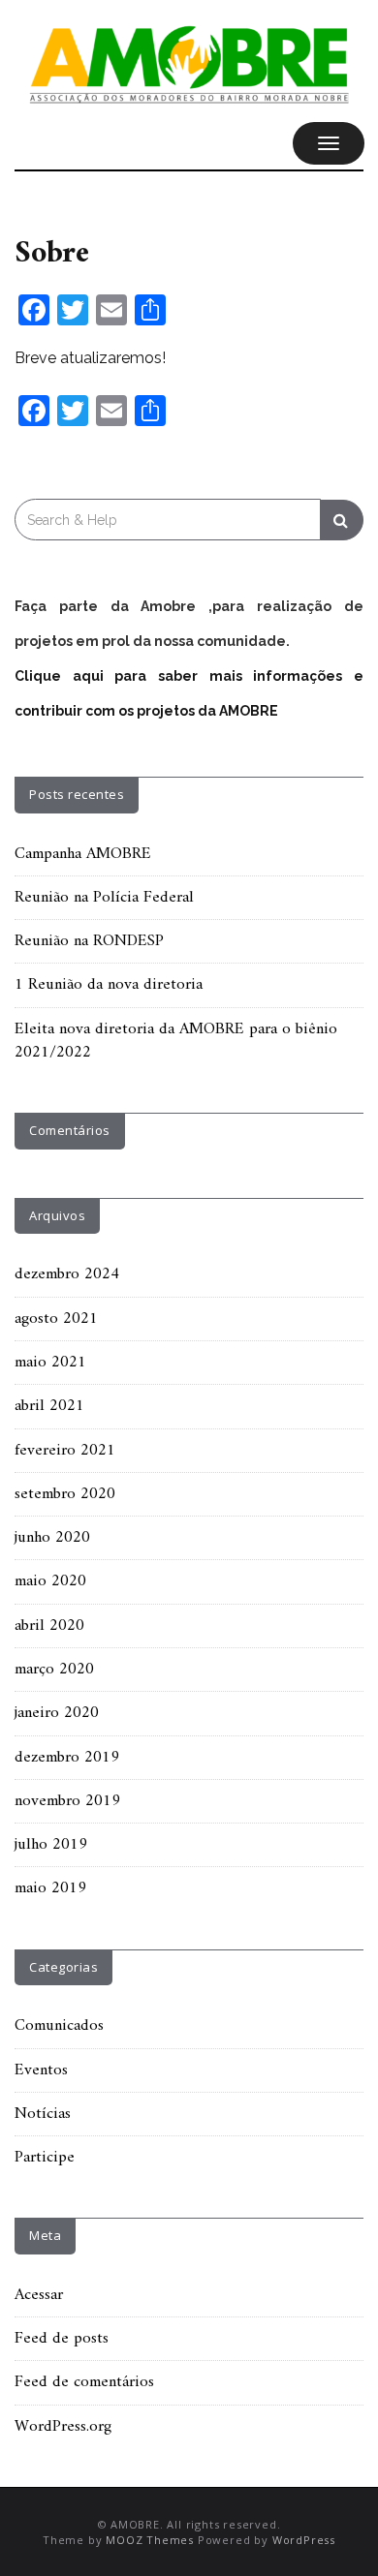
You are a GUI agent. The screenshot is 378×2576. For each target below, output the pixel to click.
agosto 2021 (56, 1319)
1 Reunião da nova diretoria (109, 985)
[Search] (342, 520)
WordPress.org (63, 2427)
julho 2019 (51, 1845)
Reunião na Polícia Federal (104, 898)
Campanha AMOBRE (83, 854)
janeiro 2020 (57, 1713)
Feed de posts (62, 2339)
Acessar (39, 2295)
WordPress (304, 2540)
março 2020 (54, 1670)
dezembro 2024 (67, 1274)
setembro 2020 (65, 1494)
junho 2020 (52, 1538)
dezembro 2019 (67, 1758)
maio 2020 (50, 1581)
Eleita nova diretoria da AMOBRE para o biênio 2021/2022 (176, 1041)
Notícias (43, 2114)
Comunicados (59, 2026)
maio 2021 (50, 1363)
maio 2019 (50, 1888)
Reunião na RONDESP (89, 941)
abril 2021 (49, 1406)
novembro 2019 (67, 1801)
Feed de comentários (84, 2382)
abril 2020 (49, 1626)
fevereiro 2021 (65, 1451)
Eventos (41, 2070)
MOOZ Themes (150, 2540)
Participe (45, 2158)
